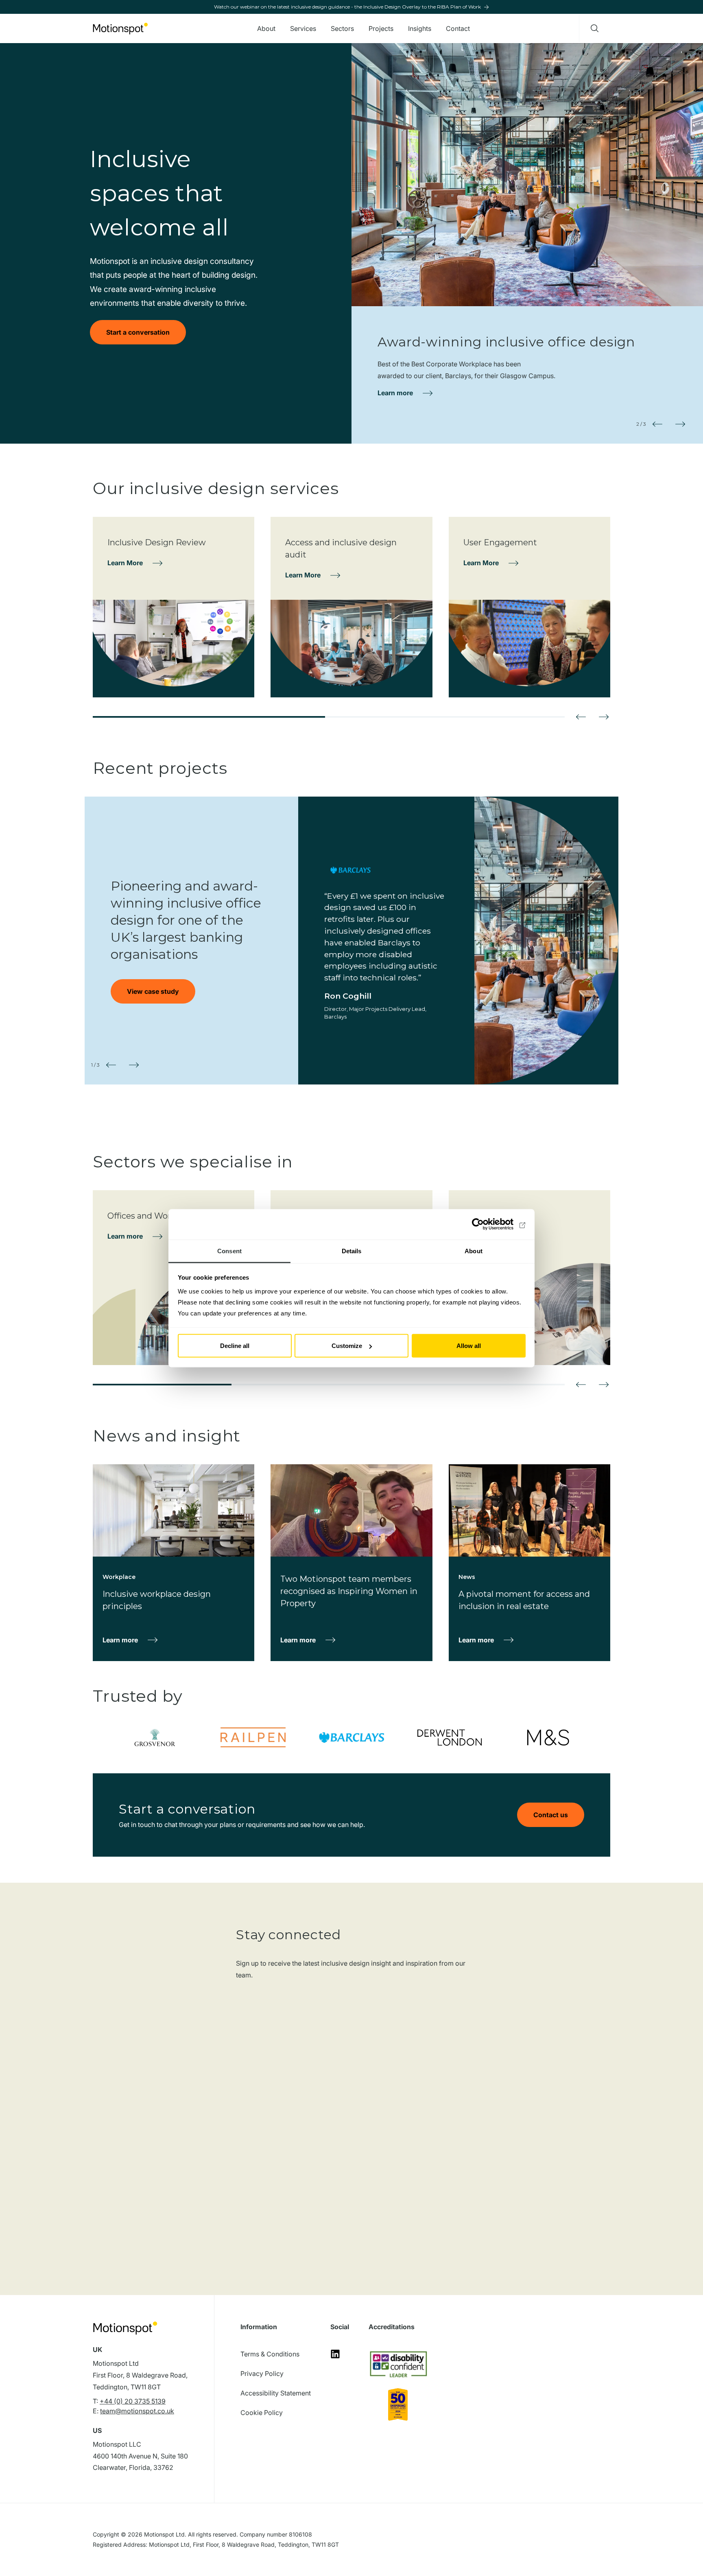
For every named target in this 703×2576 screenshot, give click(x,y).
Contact (458, 28)
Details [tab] (352, 1251)
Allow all (469, 1346)
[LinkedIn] (335, 2356)
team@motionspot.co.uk (137, 2411)
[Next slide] (680, 424)
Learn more (395, 393)
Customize (347, 1346)
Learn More (125, 563)
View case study (153, 991)
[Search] (595, 28)
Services (303, 28)
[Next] (604, 717)
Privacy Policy (262, 2373)
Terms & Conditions (270, 2354)
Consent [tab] (229, 1251)
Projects (381, 28)
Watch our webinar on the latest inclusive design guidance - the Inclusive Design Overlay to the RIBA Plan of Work (347, 7)
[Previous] (581, 717)
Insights (420, 28)
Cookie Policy (262, 2413)
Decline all (235, 1346)
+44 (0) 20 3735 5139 (133, 2401)
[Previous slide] (657, 424)
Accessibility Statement (276, 2393)
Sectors (342, 28)
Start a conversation (138, 332)
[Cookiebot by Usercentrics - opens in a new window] (490, 1224)
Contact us (551, 1815)
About (266, 28)
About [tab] (474, 1251)
